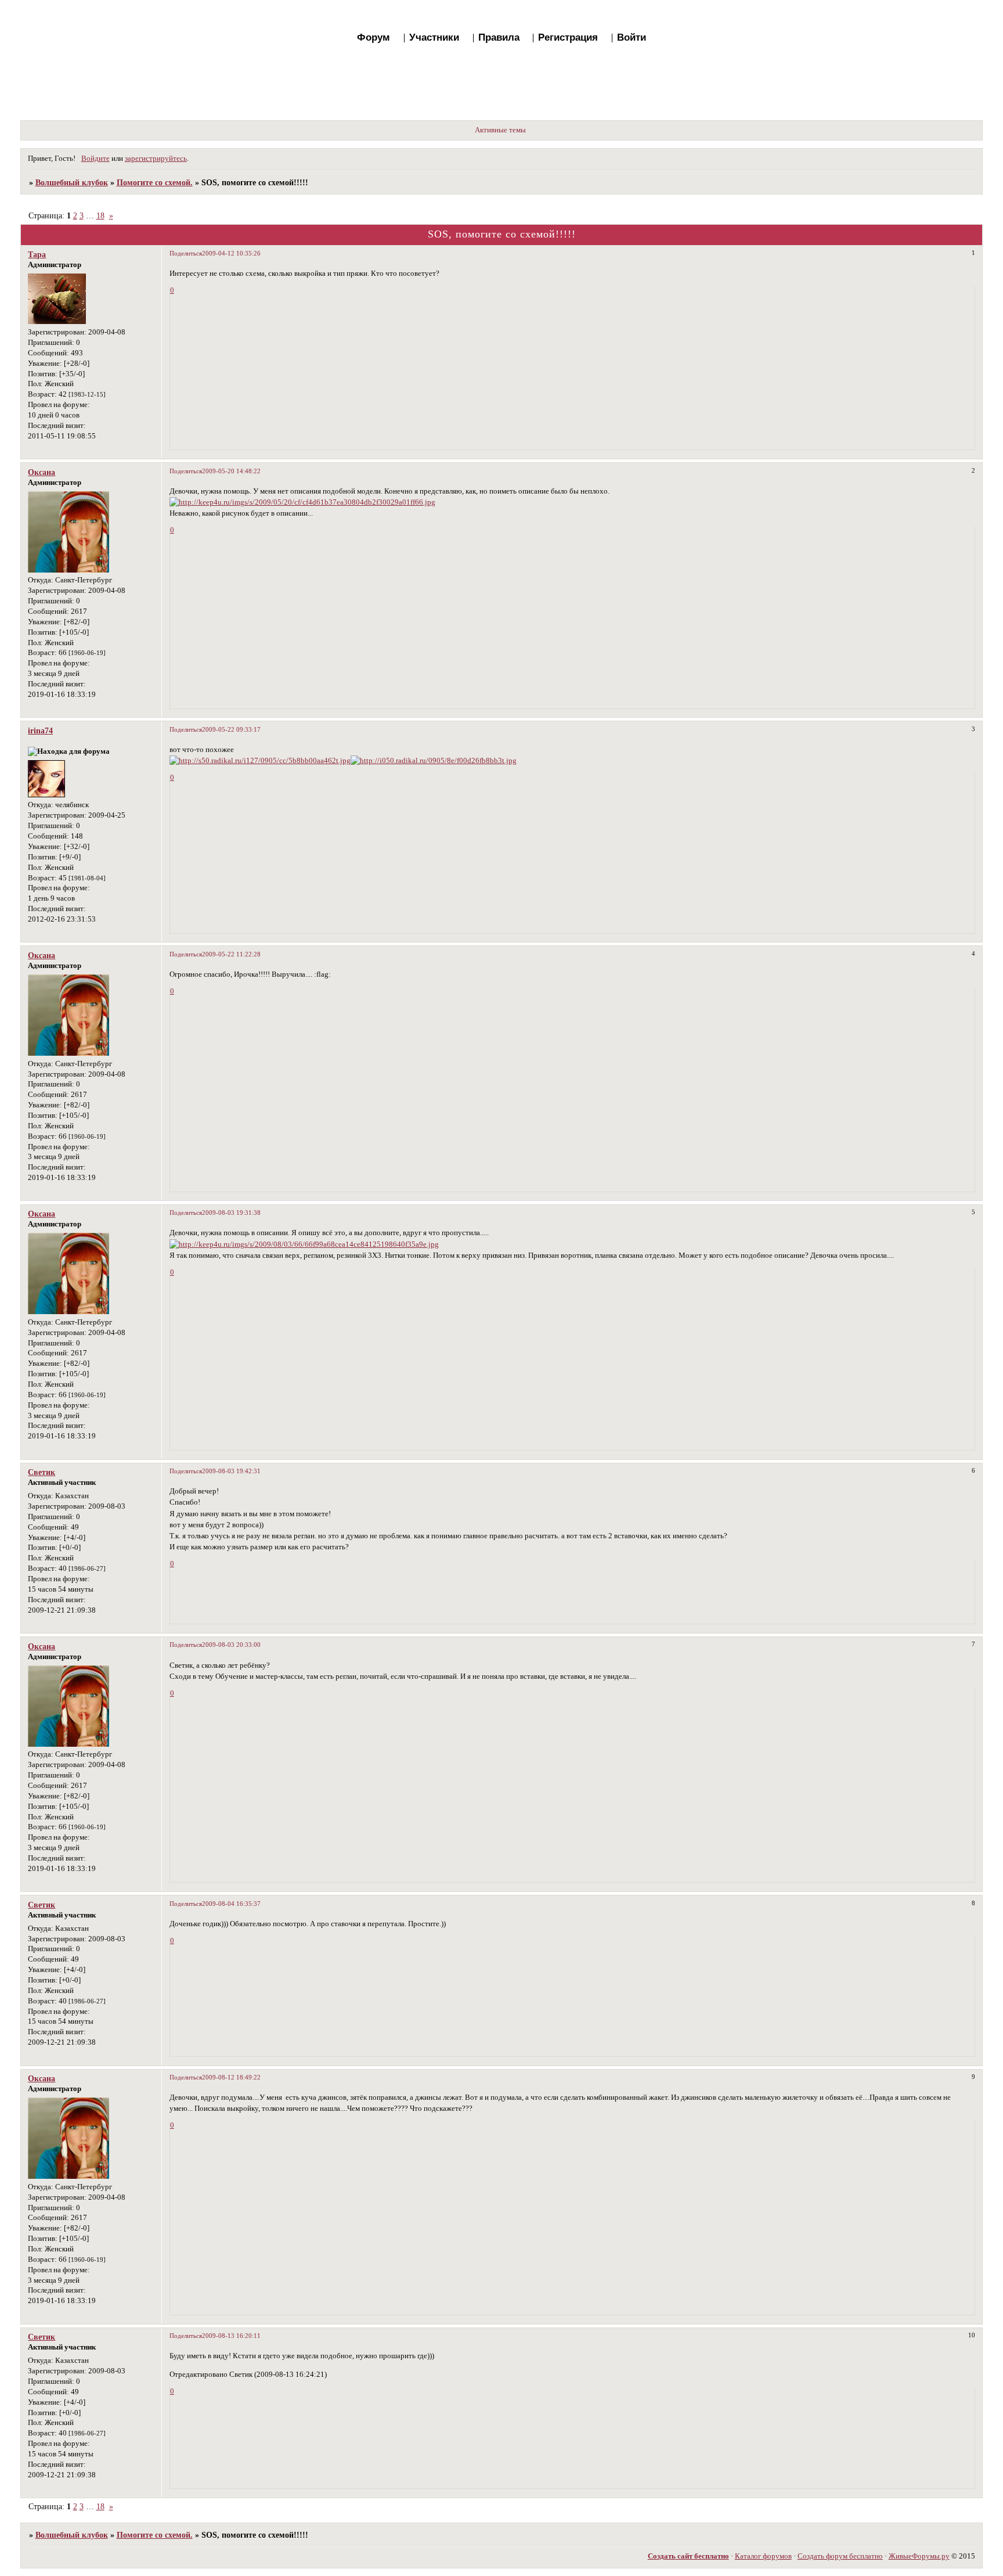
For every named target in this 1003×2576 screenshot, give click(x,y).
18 (100, 215)
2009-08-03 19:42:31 (231, 1471)
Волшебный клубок (72, 182)
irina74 (40, 731)
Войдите (95, 159)
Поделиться (186, 253)
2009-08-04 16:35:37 (231, 1904)
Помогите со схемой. (155, 182)
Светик (42, 1472)
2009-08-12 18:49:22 (231, 2077)
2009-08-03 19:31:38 (231, 1213)
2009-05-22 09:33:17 (231, 729)
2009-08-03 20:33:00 (231, 1645)
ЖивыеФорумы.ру (919, 2556)
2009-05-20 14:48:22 (231, 471)
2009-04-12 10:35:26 (231, 253)
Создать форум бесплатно (840, 2556)
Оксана (42, 472)
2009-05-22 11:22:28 (231, 954)
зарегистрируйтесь (156, 159)
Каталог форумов (763, 2556)
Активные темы (500, 130)
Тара (37, 254)
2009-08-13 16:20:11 (231, 2336)
